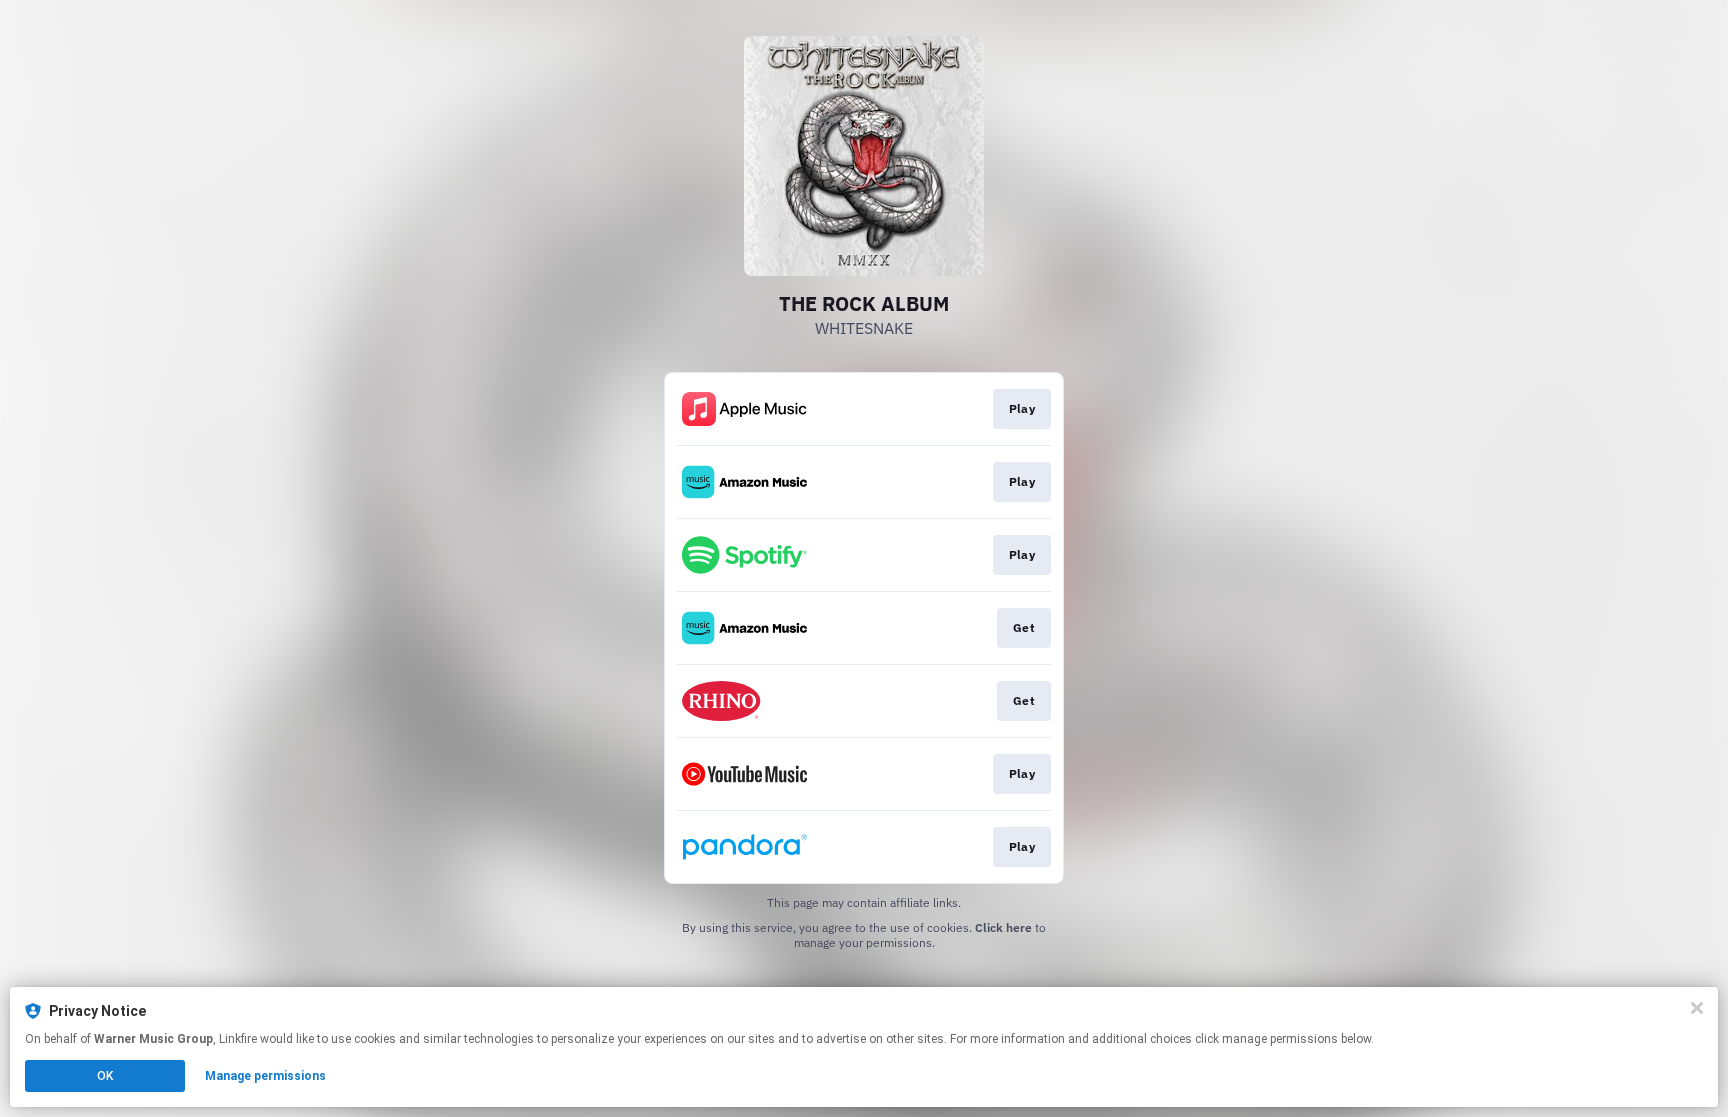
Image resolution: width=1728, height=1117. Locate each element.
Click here (1003, 927)
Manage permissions (265, 1076)
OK (105, 1076)
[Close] (1697, 1008)
